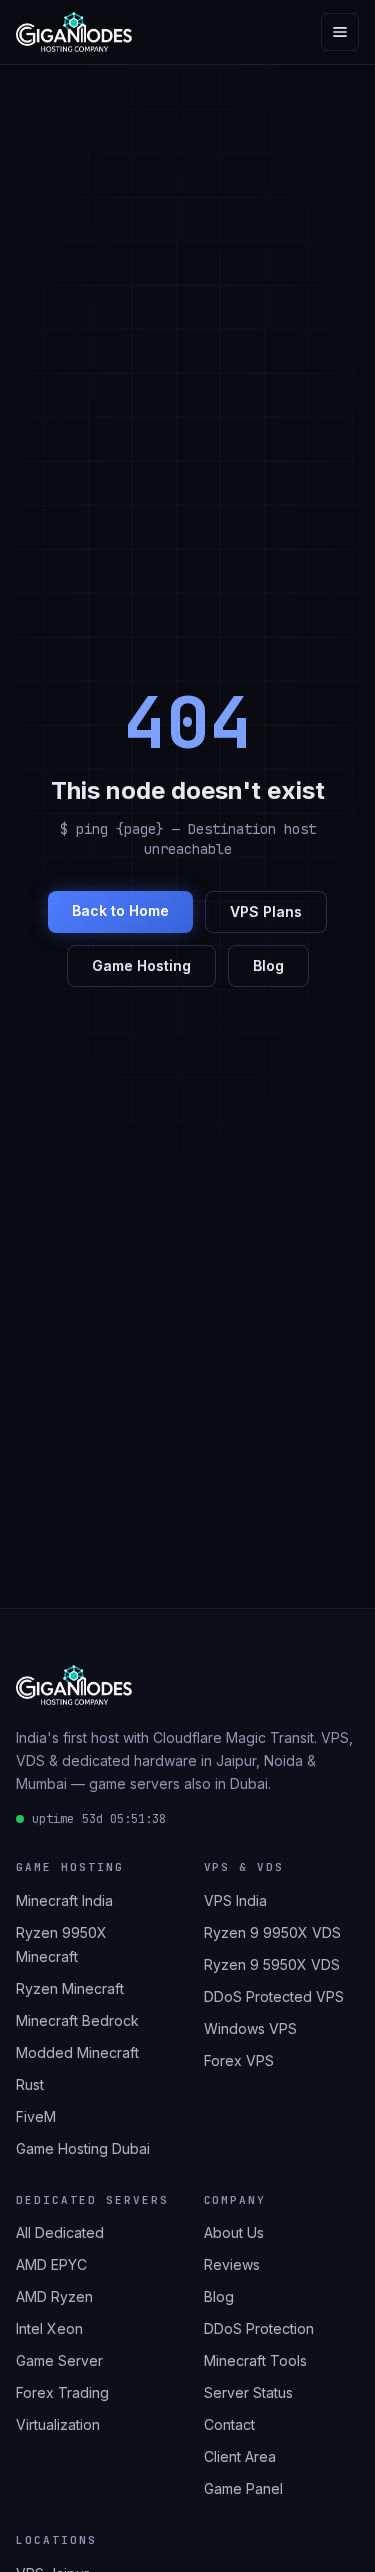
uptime (99, 1819)
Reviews (232, 2264)
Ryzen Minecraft (70, 1988)
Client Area (240, 2456)
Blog (268, 965)
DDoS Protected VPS (274, 1996)
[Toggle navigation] (340, 32)
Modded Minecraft (77, 2052)
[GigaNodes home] (74, 32)
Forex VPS (239, 2060)
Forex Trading (62, 2392)
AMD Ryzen (54, 2296)
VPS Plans (266, 911)
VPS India (235, 1900)
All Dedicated (60, 2232)
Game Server (59, 2360)
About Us (234, 2232)
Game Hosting (141, 965)
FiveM (36, 2116)
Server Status (248, 2392)
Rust (30, 2084)
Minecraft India (64, 1900)
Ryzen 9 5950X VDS (272, 1964)
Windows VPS (250, 2028)
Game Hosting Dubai (83, 2148)
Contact (229, 2424)
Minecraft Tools (255, 2360)
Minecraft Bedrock (77, 2020)
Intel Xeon (49, 2328)
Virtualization (58, 2424)
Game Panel (243, 2488)
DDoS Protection (259, 2328)
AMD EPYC (51, 2264)
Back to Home (120, 910)
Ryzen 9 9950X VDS (272, 1932)
